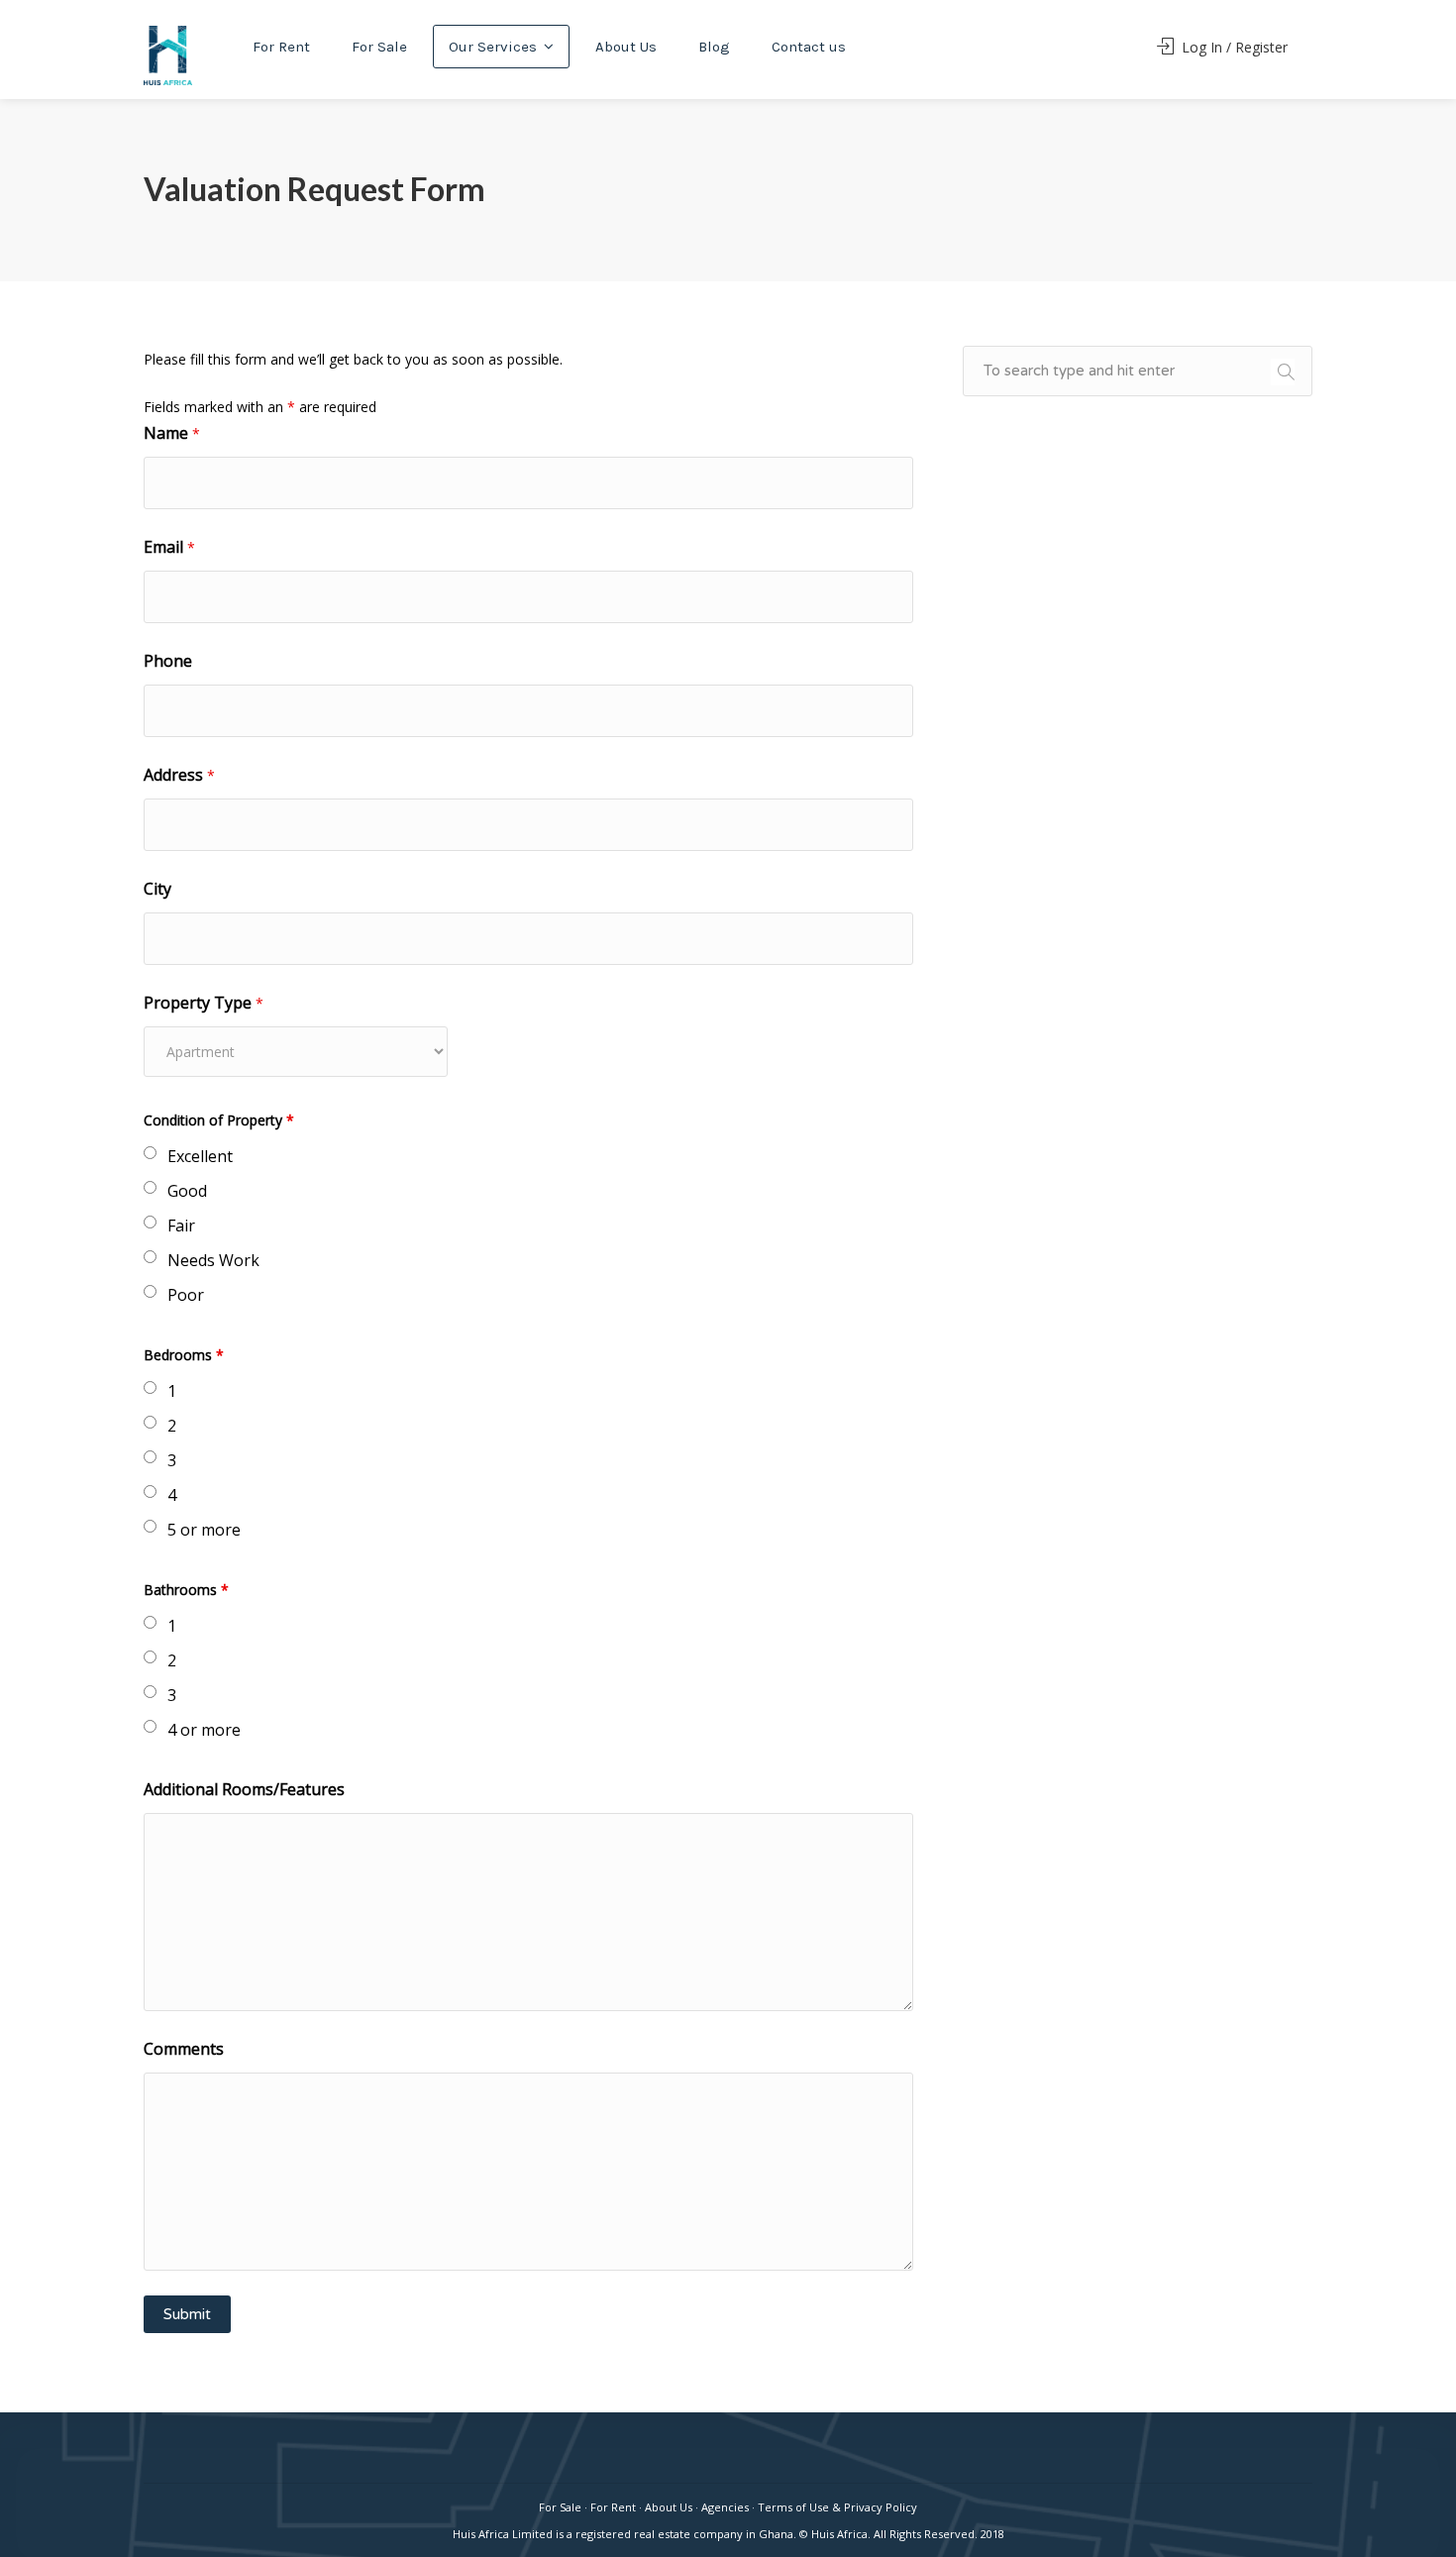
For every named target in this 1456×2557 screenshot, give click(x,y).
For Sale (379, 47)
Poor (186, 1295)
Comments (184, 2049)
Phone (168, 661)
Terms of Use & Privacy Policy (837, 2507)
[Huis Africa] (168, 54)
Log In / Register (1233, 47)
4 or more (204, 1730)
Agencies (725, 2507)
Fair (181, 1225)
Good (187, 1191)
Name (172, 433)
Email (169, 547)
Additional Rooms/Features (244, 1789)
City (157, 889)
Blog (714, 47)
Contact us (809, 47)
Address (179, 775)
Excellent (200, 1156)
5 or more (204, 1530)
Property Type (204, 1003)
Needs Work (213, 1260)
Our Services (493, 47)
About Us (626, 47)
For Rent (281, 47)
